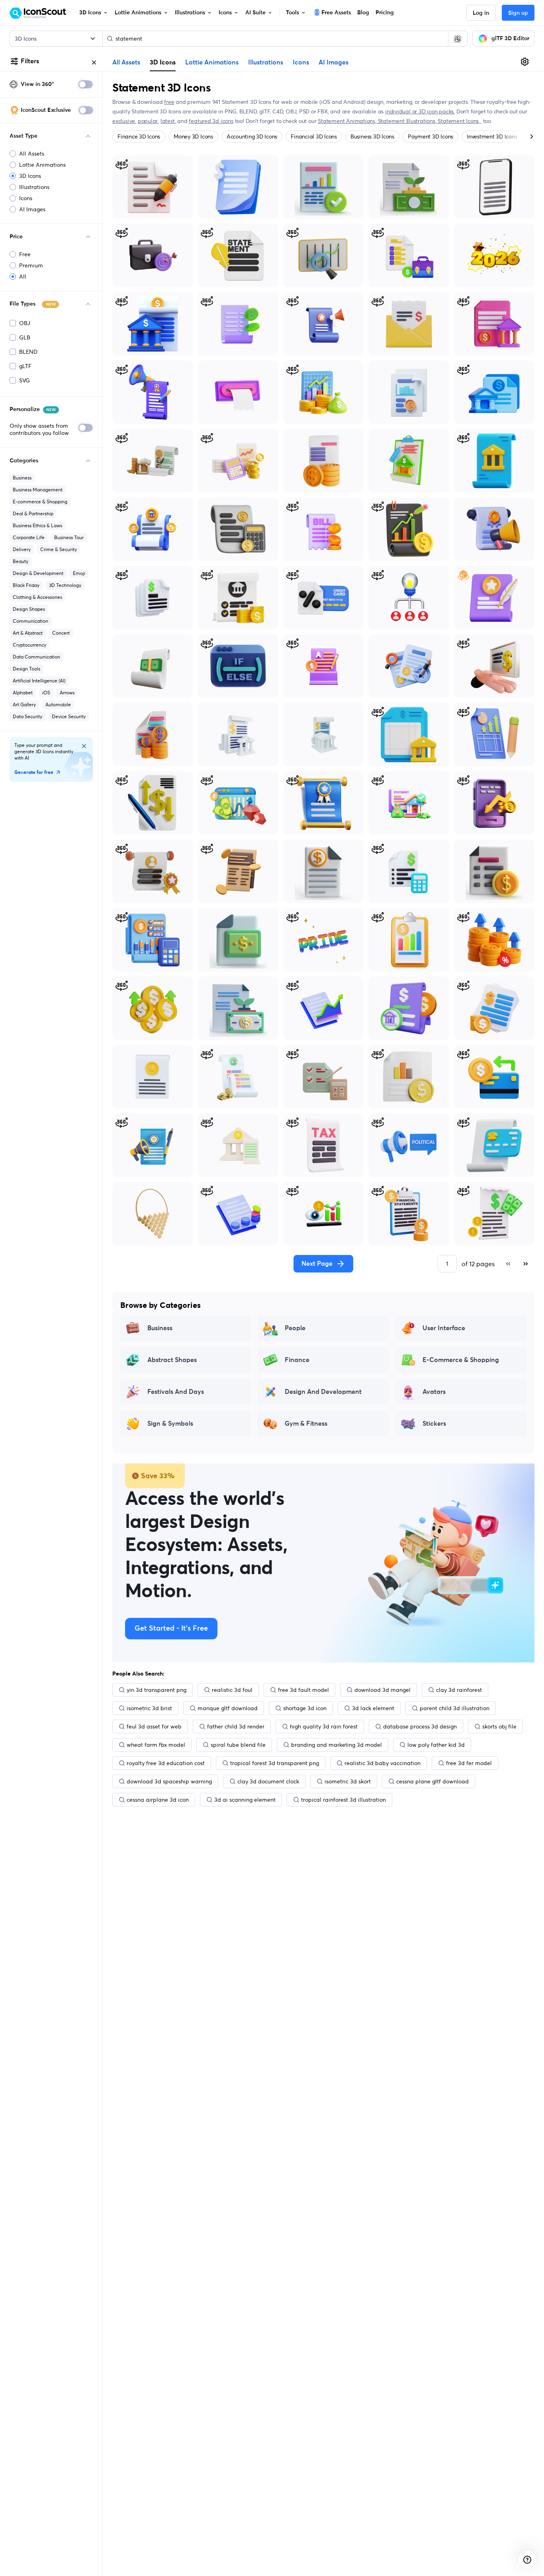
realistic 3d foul (232, 1690)
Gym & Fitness (306, 1424)
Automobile (58, 704)
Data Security (27, 716)
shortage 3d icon (305, 1708)
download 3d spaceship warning (169, 1781)
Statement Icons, (459, 121)
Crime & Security (59, 549)
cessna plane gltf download (432, 1781)
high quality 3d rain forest (324, 1726)
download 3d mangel (383, 1690)
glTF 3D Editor (510, 39)
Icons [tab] (301, 62)
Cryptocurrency (29, 645)
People (295, 1328)
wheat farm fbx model (156, 1745)
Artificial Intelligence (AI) (39, 681)
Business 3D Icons (372, 136)
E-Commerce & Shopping (461, 1360)
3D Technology (65, 585)
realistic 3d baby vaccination (383, 1763)
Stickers (434, 1424)
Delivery (22, 549)
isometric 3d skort (348, 1781)
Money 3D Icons (193, 136)
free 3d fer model (469, 1763)
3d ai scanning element (245, 1800)
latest (168, 121)
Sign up (518, 13)
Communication (30, 621)
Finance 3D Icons (139, 136)
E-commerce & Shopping (40, 502)
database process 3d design (420, 1726)
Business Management (38, 490)
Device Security (69, 716)
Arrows (67, 693)
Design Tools (26, 669)
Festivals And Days (176, 1392)
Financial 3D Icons (314, 136)
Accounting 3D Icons (252, 136)
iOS (46, 693)
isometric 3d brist (149, 1708)
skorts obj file (499, 1726)
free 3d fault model (303, 1690)
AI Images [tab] (334, 62)
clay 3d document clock (268, 1781)
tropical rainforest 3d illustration (343, 1800)
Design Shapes (29, 609)
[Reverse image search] (458, 39)
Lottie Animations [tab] (212, 62)
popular (148, 121)
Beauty (21, 561)
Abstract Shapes (172, 1360)
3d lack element (373, 1708)
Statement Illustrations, (408, 121)
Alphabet (23, 693)
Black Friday (26, 585)
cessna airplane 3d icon (158, 1800)
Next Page (317, 1264)
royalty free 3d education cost (166, 1763)
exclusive (124, 121)
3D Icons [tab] (163, 62)
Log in (481, 13)
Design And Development (323, 1392)
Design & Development (38, 573)
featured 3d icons (211, 121)
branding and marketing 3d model (337, 1745)
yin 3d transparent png (157, 1690)
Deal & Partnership (33, 513)
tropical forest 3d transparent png (275, 1763)
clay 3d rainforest (459, 1690)
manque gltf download (228, 1708)
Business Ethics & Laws (37, 525)
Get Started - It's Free (171, 1629)
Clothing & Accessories (37, 597)
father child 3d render (236, 1726)
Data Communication (36, 657)
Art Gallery (24, 704)
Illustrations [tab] (266, 62)
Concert (61, 633)
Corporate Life (29, 537)
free (169, 102)
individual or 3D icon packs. (420, 111)
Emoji (79, 573)
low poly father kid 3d (436, 1745)
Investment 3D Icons (492, 136)
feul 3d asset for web (154, 1726)
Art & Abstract (28, 633)
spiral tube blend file (238, 1745)
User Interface (444, 1328)
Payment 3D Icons (431, 136)
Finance (297, 1360)
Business (22, 478)
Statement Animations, (348, 121)
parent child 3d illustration (455, 1708)
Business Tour (69, 537)
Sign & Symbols (170, 1424)
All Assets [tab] (126, 62)
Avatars (434, 1392)
